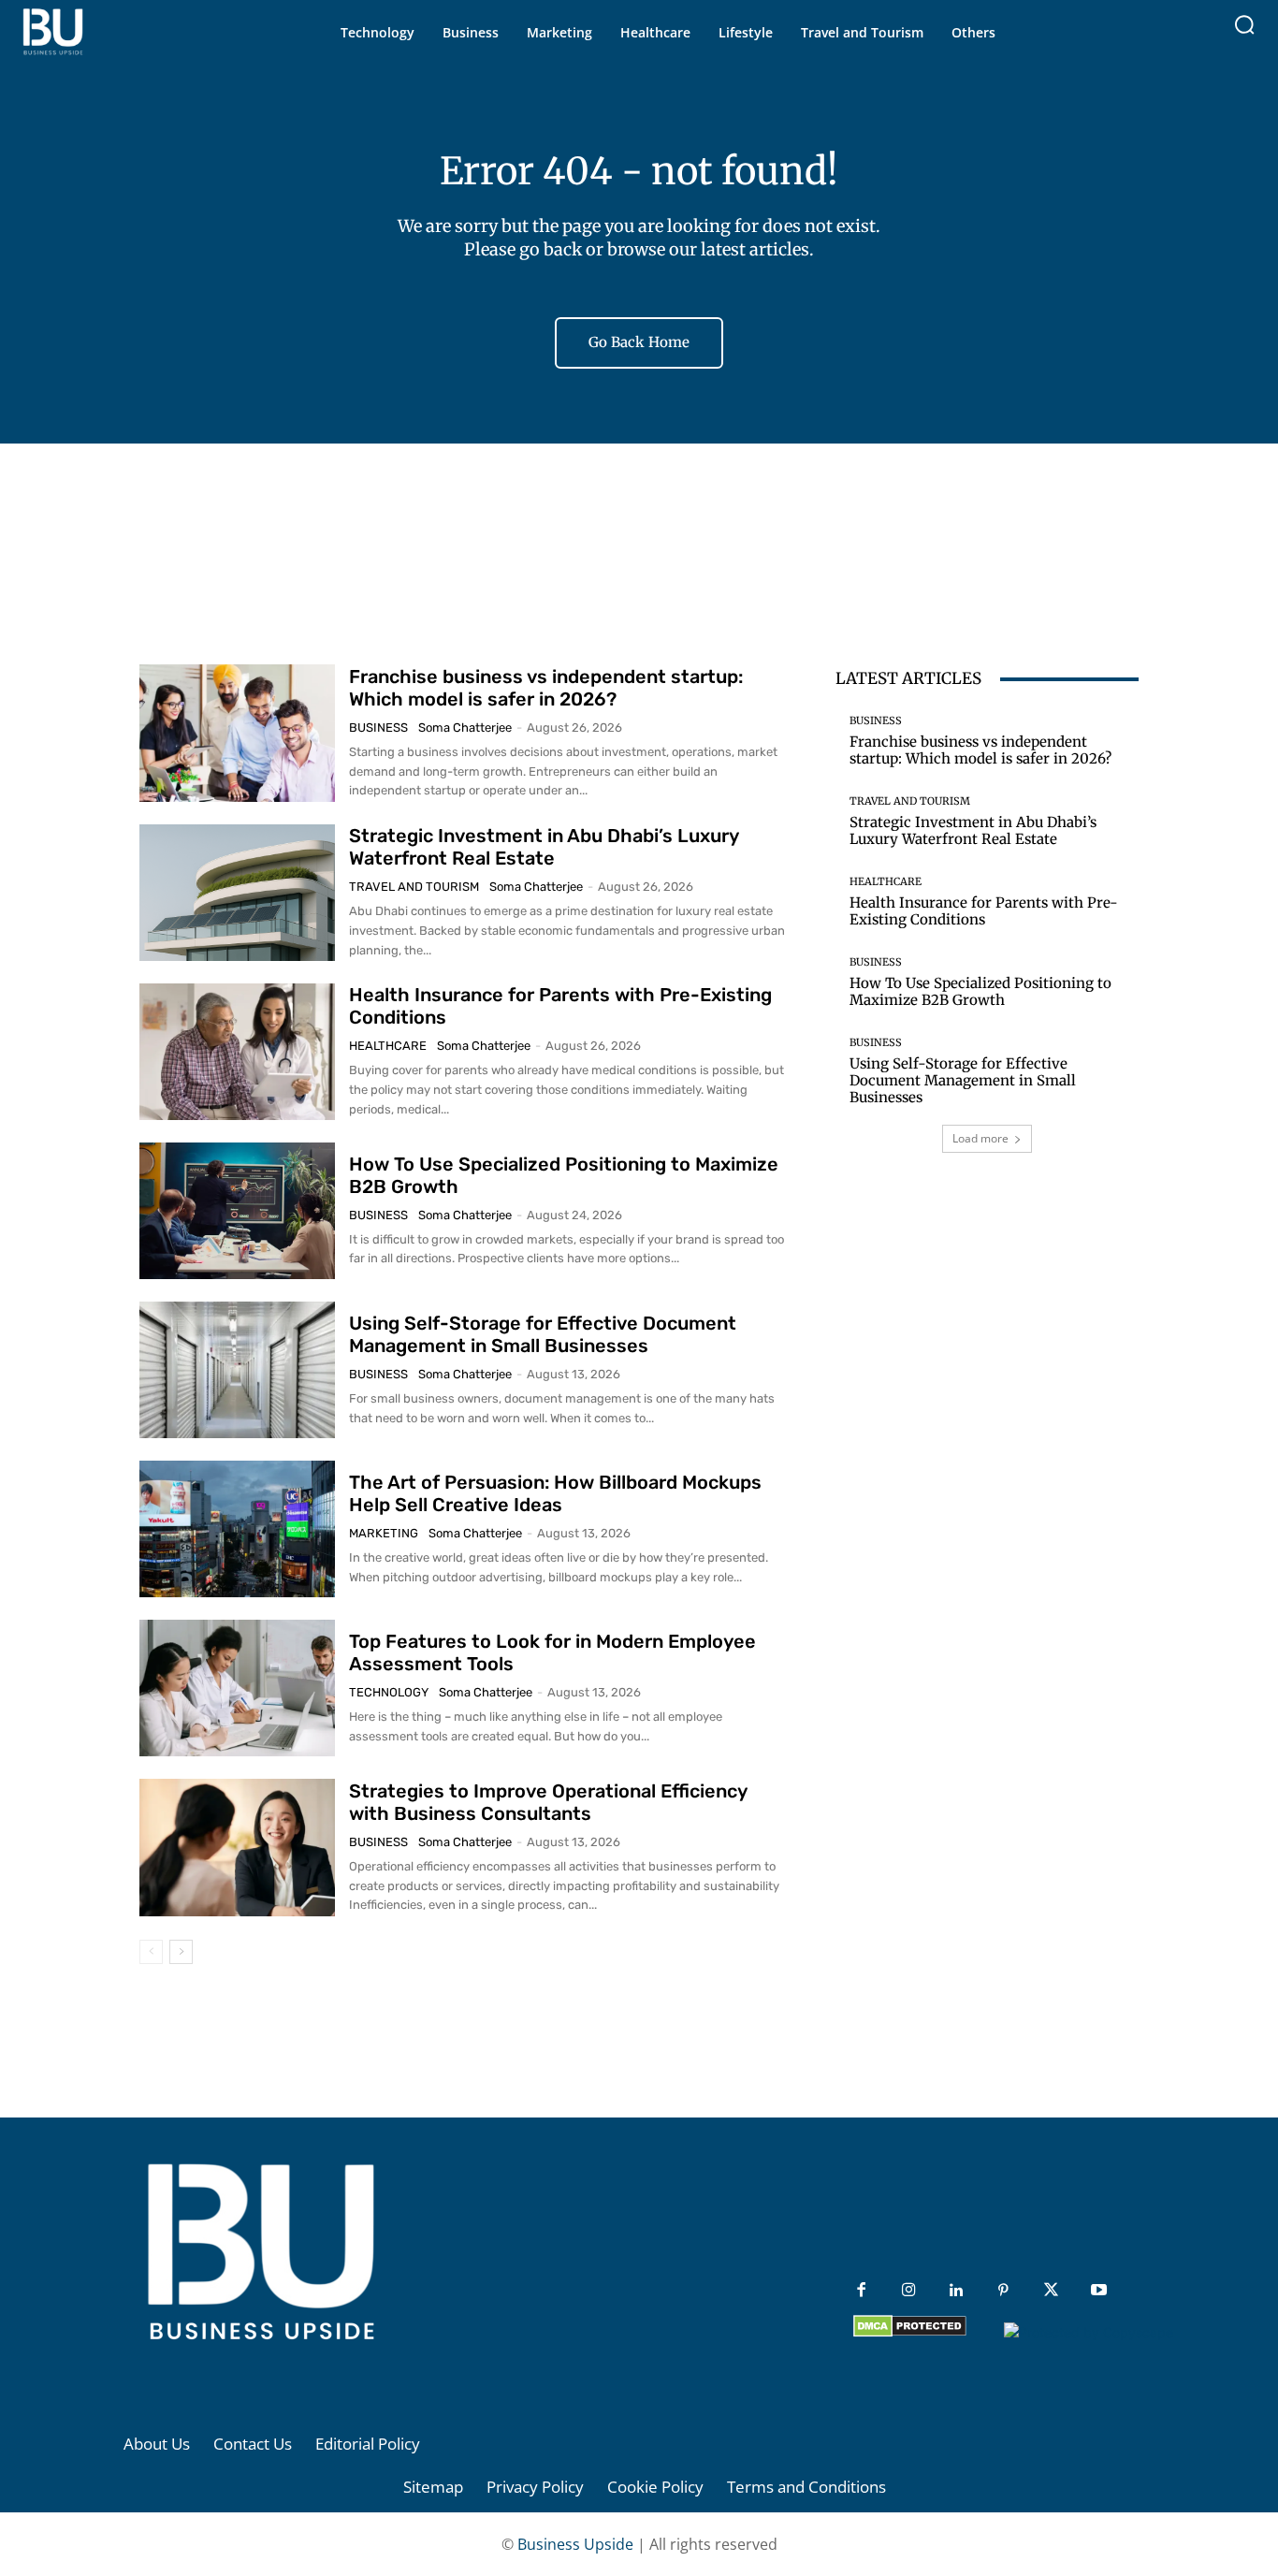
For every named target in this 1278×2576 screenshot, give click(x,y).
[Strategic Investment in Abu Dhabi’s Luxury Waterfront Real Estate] (237, 893)
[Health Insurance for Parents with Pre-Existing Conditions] (237, 1052)
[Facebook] (861, 2291)
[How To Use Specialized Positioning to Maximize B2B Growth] (237, 1211)
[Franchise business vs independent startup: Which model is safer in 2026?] (237, 733)
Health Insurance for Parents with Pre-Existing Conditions (984, 911)
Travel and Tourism (414, 887)
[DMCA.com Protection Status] (910, 2332)
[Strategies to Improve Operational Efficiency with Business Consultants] (237, 1847)
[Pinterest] (1003, 2291)
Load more (980, 1138)
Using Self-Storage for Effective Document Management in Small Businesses (543, 1334)
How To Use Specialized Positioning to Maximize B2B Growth (980, 991)
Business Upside (575, 2544)
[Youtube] (1099, 2291)
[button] (1244, 24)
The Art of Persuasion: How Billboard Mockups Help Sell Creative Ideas (555, 1493)
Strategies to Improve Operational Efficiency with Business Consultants (548, 1802)
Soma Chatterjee (465, 728)
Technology (389, 1692)
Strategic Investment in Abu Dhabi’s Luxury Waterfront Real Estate (544, 847)
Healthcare (388, 1046)
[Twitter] (1051, 2291)
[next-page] (181, 1952)
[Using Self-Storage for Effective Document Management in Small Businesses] (237, 1370)
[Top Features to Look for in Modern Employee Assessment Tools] (237, 1688)
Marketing (384, 1533)
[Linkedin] (956, 2291)
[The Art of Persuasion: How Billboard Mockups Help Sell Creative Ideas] (237, 1529)
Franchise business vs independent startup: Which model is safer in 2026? (546, 688)
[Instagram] (909, 2291)
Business (378, 728)
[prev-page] (151, 1952)
